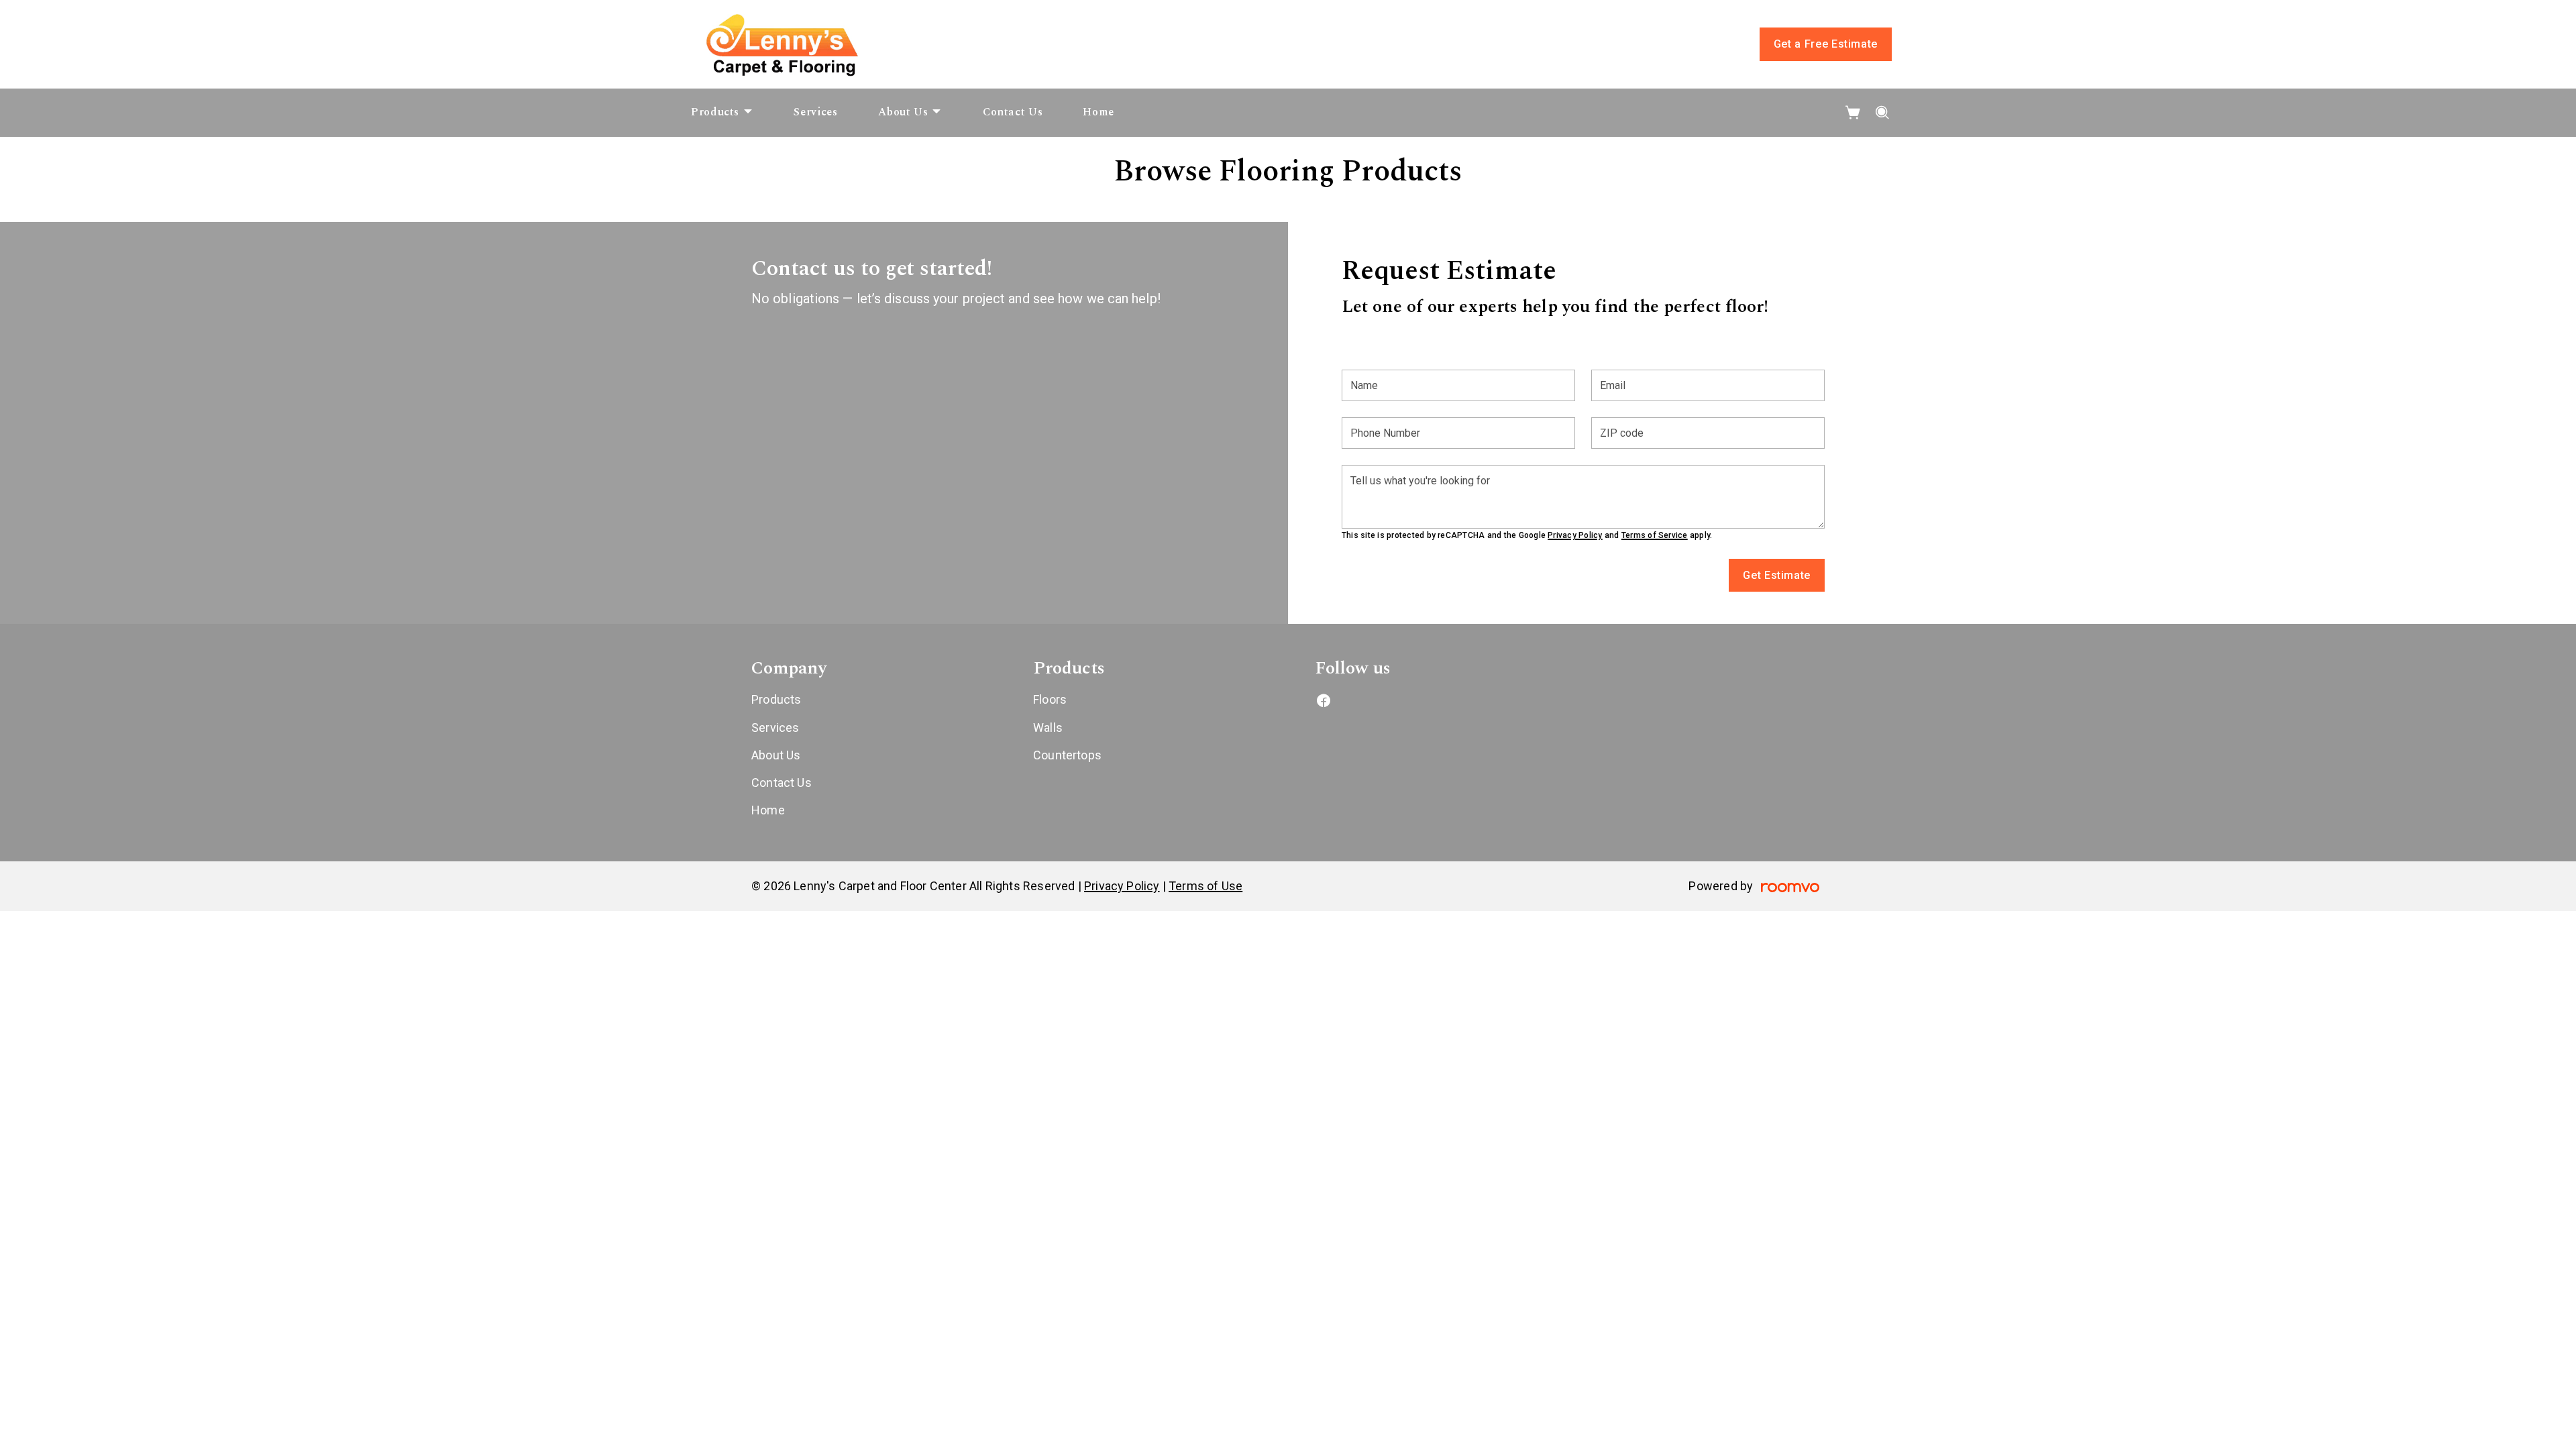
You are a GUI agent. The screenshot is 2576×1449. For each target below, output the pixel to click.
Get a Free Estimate (1826, 44)
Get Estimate (1777, 575)
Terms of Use (1205, 886)
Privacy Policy (1575, 535)
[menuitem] (722, 113)
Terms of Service (1655, 535)
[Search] (1883, 113)
